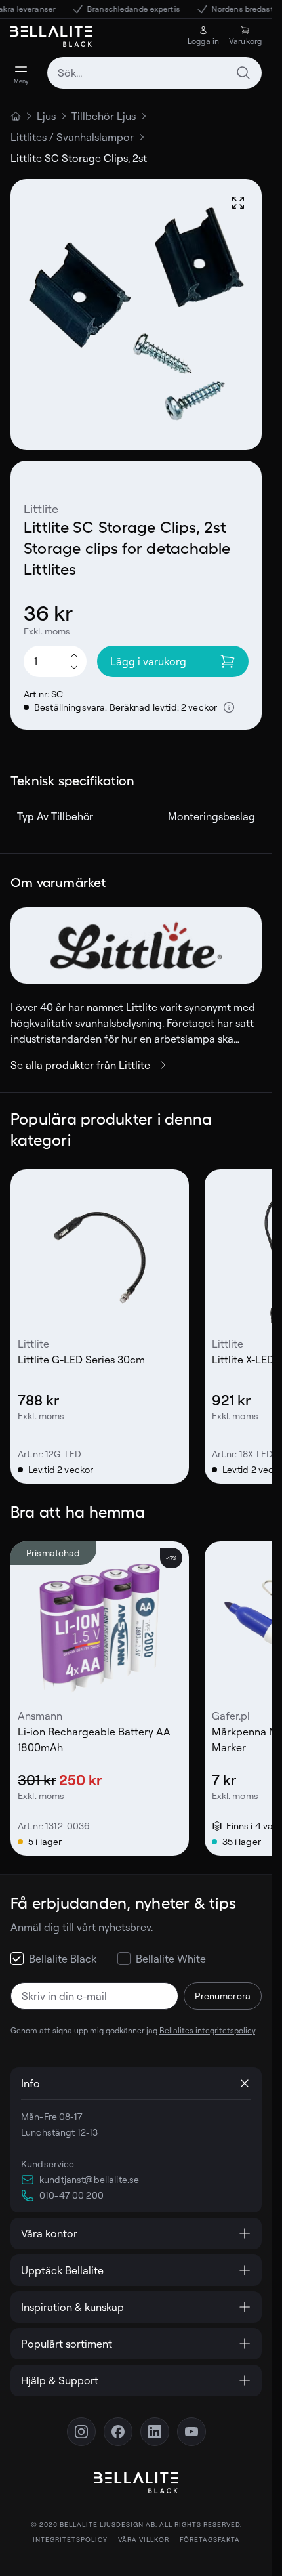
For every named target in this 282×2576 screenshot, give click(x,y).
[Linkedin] (155, 2432)
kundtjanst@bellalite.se (89, 2179)
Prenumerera (223, 1996)
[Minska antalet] (74, 668)
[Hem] (16, 116)
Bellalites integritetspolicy (207, 2030)
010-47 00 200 (71, 2195)
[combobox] (154, 73)
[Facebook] (118, 2432)
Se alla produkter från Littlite (80, 1065)
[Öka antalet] (74, 655)
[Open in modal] (238, 203)
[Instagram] (81, 2432)
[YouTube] (191, 2432)
